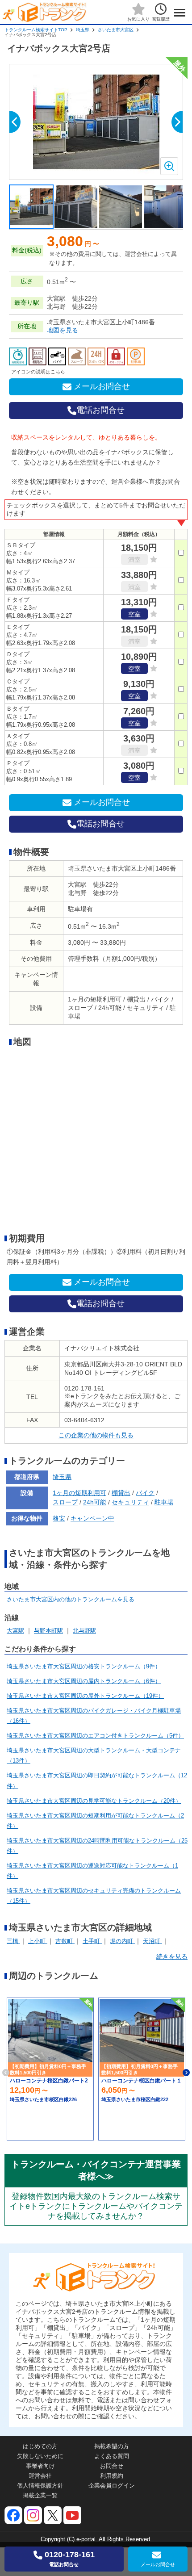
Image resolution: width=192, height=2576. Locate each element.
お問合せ (112, 2466)
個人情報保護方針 (40, 2486)
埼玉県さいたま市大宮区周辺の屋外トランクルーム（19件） (85, 1696)
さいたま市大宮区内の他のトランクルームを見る (71, 1599)
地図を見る (63, 330)
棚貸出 (121, 1493)
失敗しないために (40, 2456)
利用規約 (112, 2476)
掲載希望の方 (112, 2446)
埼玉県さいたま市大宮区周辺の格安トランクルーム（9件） (84, 1666)
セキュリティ (130, 1502)
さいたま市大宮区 (116, 30)
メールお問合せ (102, 386)
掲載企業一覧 (40, 2495)
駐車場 (164, 1502)
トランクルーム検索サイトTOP (36, 30)
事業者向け (40, 2466)
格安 (59, 1518)
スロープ (65, 1502)
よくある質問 (112, 2456)
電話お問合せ (100, 410)
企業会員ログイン (112, 2486)
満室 (134, 560)
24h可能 (95, 1502)
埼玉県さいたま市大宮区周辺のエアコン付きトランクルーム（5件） (95, 1736)
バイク (145, 1493)
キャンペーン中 (92, 1518)
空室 (134, 614)
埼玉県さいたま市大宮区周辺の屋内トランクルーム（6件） (84, 1681)
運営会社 (40, 2476)
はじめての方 (40, 2446)
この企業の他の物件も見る (96, 1435)
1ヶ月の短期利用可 (79, 1493)
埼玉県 (83, 30)
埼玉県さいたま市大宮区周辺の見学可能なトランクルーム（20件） (94, 1801)
